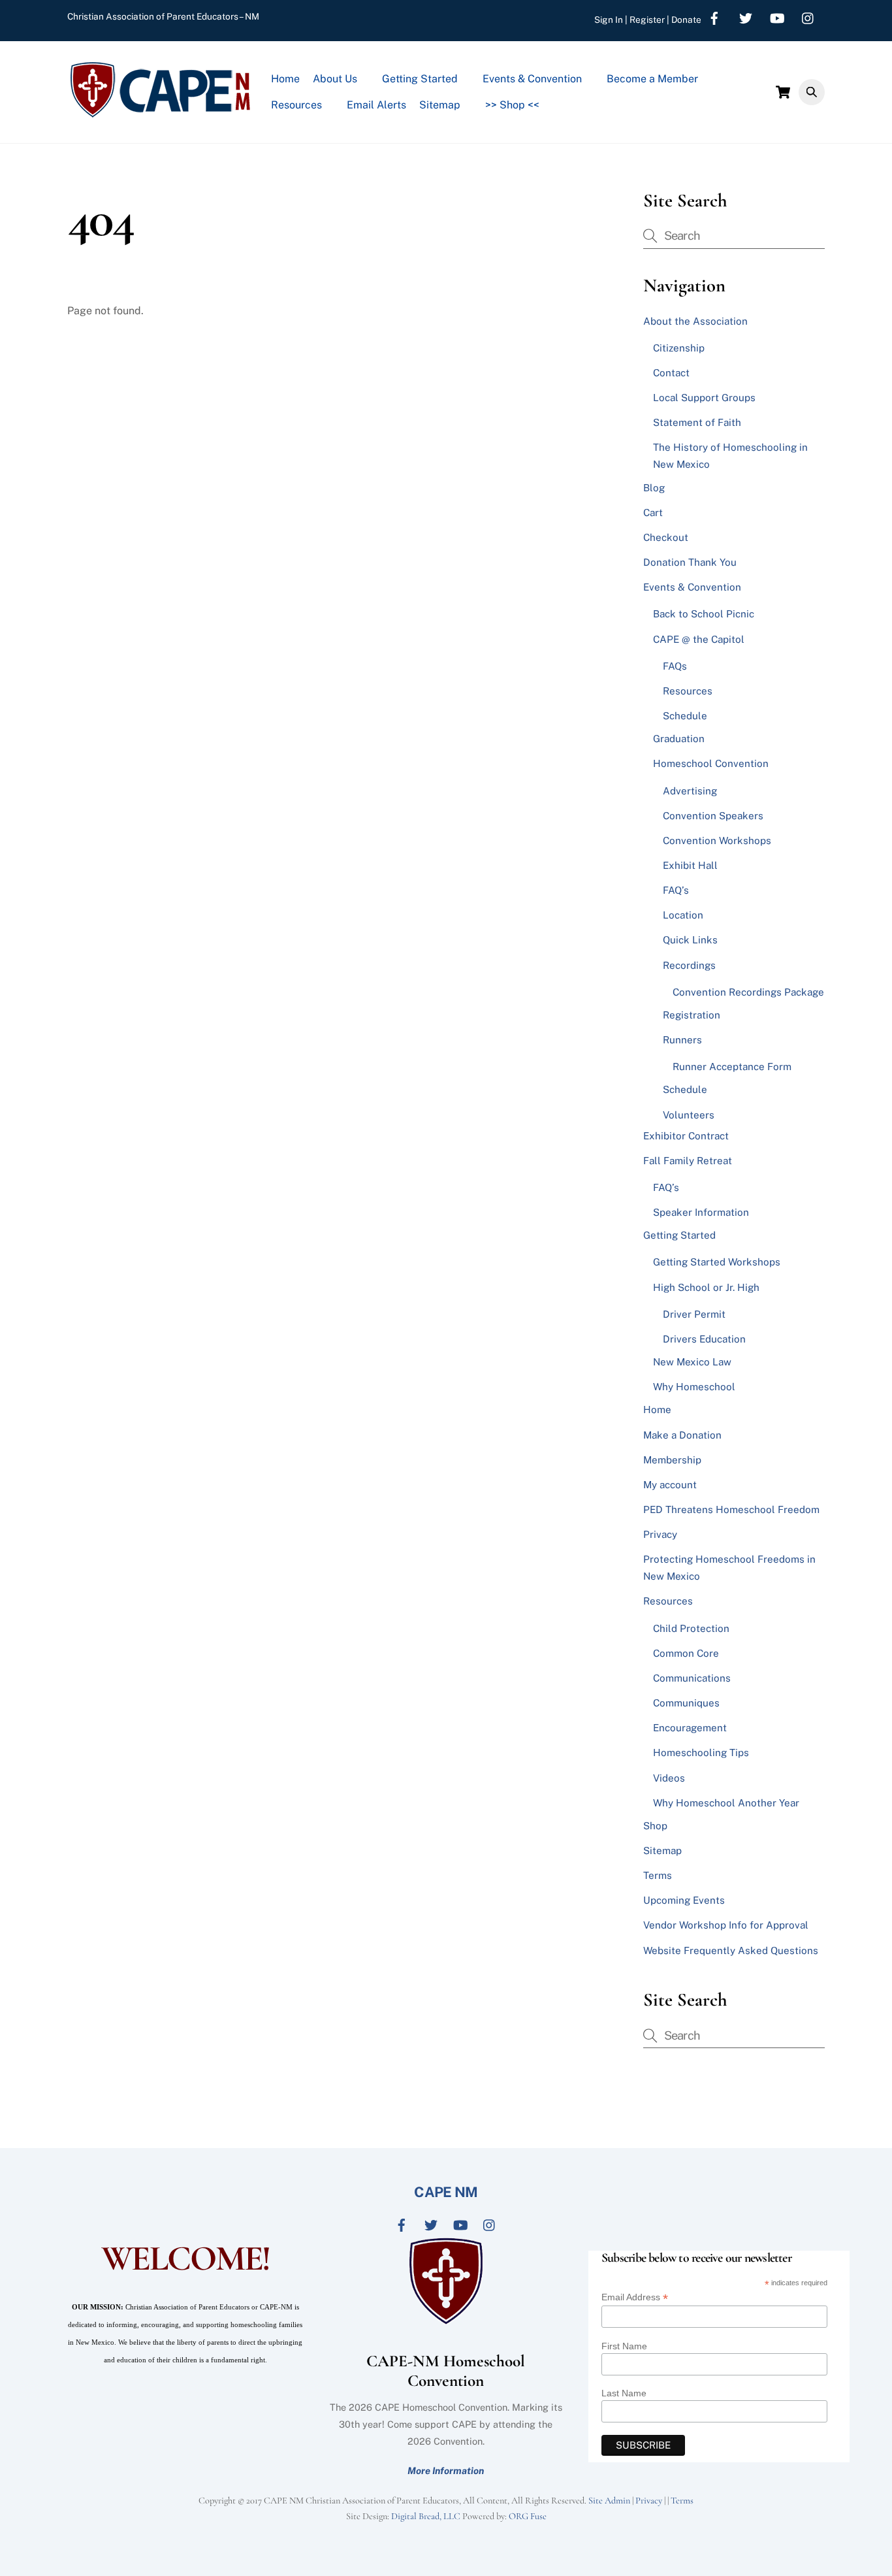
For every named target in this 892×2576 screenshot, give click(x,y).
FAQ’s (676, 890)
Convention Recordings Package (748, 992)
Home (285, 79)
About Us (335, 79)
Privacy (660, 1534)
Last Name (624, 2393)
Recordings (689, 965)
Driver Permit (694, 1314)
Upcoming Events (684, 1900)
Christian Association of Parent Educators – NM (163, 16)
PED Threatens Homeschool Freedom (731, 1509)
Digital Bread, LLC (426, 2516)
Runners (682, 1040)
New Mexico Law (692, 1362)
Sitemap (440, 105)
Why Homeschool (694, 1387)
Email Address (635, 2297)
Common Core (686, 1653)
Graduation (679, 739)
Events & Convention (532, 79)
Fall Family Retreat (688, 1161)
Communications (692, 1678)
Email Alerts (376, 105)
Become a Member (652, 79)
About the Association (695, 321)
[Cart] (783, 92)
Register (647, 20)
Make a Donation (682, 1435)
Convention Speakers (713, 816)
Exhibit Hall (690, 865)
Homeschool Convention (711, 763)
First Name (624, 2346)
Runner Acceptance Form (732, 1067)
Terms (658, 1875)
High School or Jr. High (706, 1287)
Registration (692, 1015)
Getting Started (420, 79)
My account (670, 1485)
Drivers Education (704, 1339)
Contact (671, 373)
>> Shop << (512, 105)
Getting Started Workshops (717, 1262)
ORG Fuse (528, 2516)
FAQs (675, 666)
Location (683, 915)
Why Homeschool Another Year (726, 1803)
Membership (672, 1460)
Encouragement (690, 1728)
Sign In (609, 20)
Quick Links (690, 940)
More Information (446, 2470)
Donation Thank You (690, 562)
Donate (686, 20)
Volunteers (689, 1115)
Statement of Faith (697, 422)
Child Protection (691, 1628)
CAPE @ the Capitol (699, 639)
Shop (655, 1826)
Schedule (685, 716)
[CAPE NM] (160, 113)
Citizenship (679, 348)
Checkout (666, 537)
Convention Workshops (717, 840)
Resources (296, 105)
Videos (669, 1778)
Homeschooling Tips (701, 1753)
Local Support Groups (704, 398)
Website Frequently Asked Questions (731, 1950)
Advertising (690, 791)
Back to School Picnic (704, 614)
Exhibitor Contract (686, 1136)
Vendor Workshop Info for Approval (726, 1925)
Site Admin (609, 2501)
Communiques (686, 1703)
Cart (653, 513)
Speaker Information (701, 1212)
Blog (654, 488)
